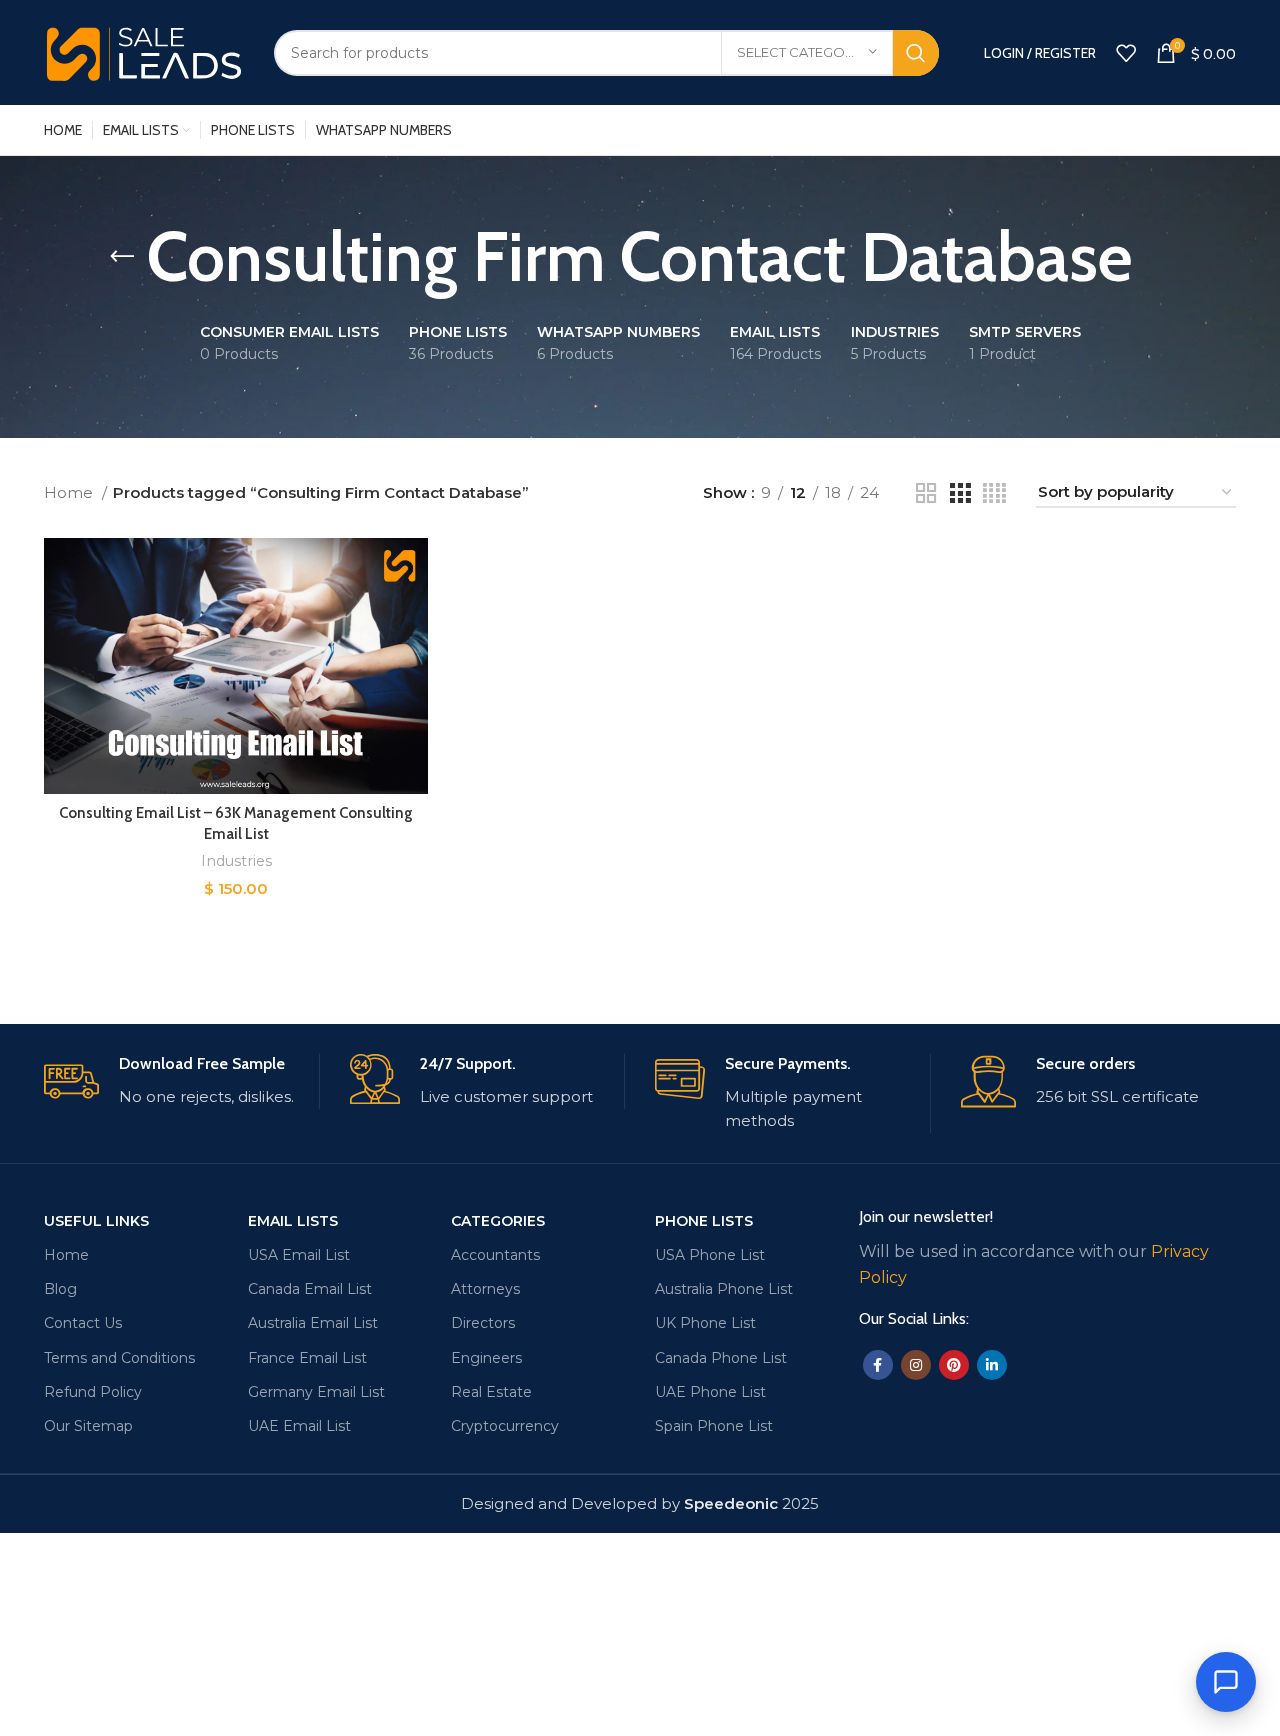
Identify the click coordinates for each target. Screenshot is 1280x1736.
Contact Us (83, 1323)
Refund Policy (93, 1392)
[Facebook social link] (878, 1365)
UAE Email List (299, 1426)
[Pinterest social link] (954, 1365)
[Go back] (122, 257)
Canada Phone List (721, 1358)
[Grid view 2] (926, 493)
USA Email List (299, 1255)
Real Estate (491, 1392)
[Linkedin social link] (992, 1365)
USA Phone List (710, 1255)
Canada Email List (310, 1289)
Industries (236, 861)
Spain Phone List (714, 1426)
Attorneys (485, 1289)
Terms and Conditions (119, 1358)
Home (70, 492)
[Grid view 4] (994, 493)
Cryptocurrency (505, 1426)
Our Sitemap (88, 1426)
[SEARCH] (916, 53)
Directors (483, 1323)
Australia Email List (313, 1323)
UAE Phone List (710, 1392)
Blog (60, 1289)
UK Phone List (705, 1323)
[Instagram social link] (916, 1365)
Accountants (495, 1255)
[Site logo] (144, 50)
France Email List (307, 1358)
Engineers (486, 1358)
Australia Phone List (724, 1289)
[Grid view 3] (960, 493)
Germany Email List (316, 1392)
